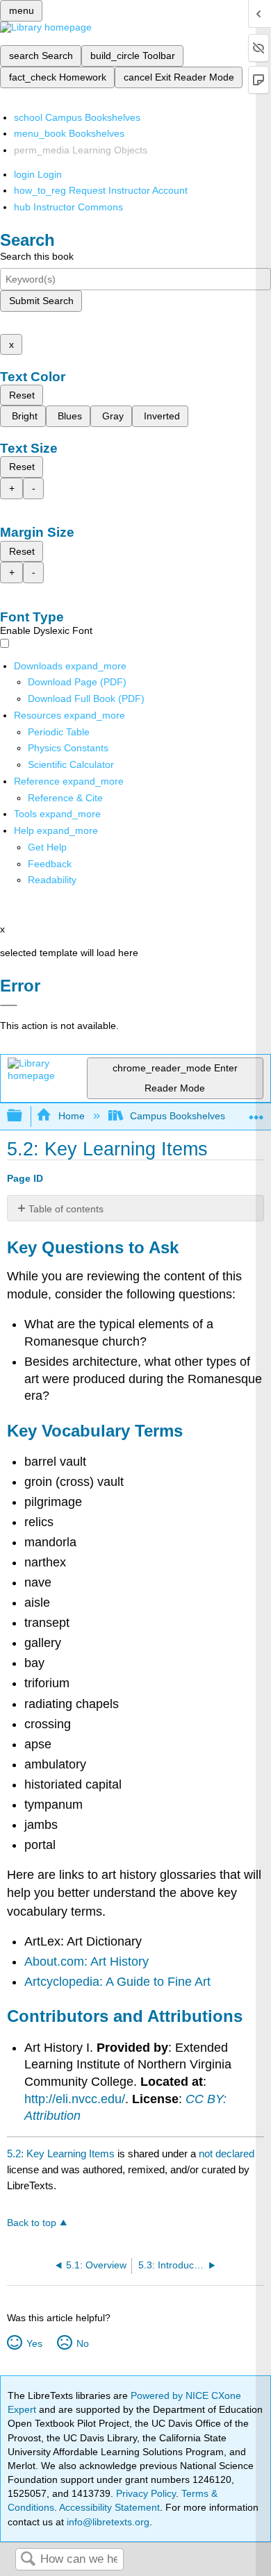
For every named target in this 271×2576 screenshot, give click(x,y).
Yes (34, 2343)
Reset (22, 395)
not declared (227, 2153)
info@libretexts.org (107, 2522)
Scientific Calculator (71, 764)
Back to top (32, 2223)
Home (71, 1116)
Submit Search (41, 301)
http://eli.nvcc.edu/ (75, 2099)
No (82, 2343)
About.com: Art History (87, 1962)
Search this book (37, 256)
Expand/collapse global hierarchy (24, 1116)
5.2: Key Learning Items (61, 2153)
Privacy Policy (146, 2493)
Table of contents (66, 1209)
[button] (50, 864)
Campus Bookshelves (178, 1116)
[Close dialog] (9, 1005)
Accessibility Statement (109, 2507)
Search (28, 2560)
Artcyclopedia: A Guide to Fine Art (117, 1982)
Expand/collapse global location (256, 1112)
